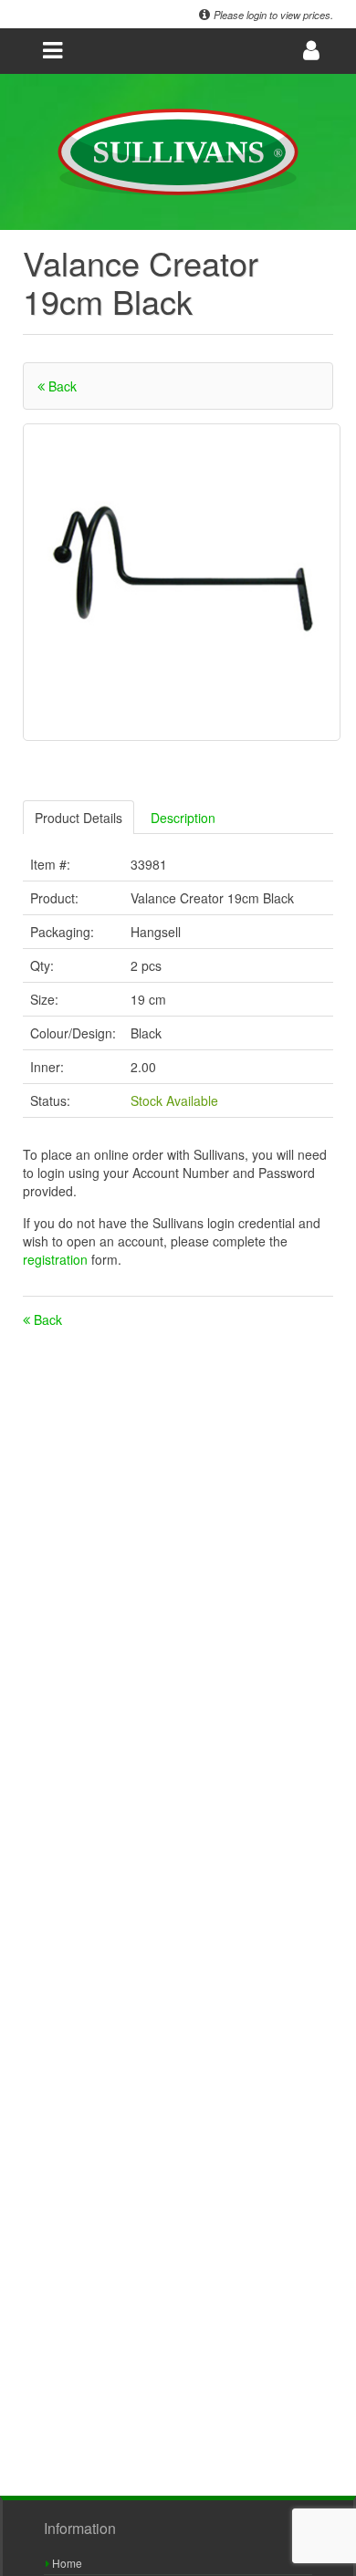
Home (66, 2563)
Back (61, 386)
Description (183, 818)
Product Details (79, 818)
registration (57, 1259)
